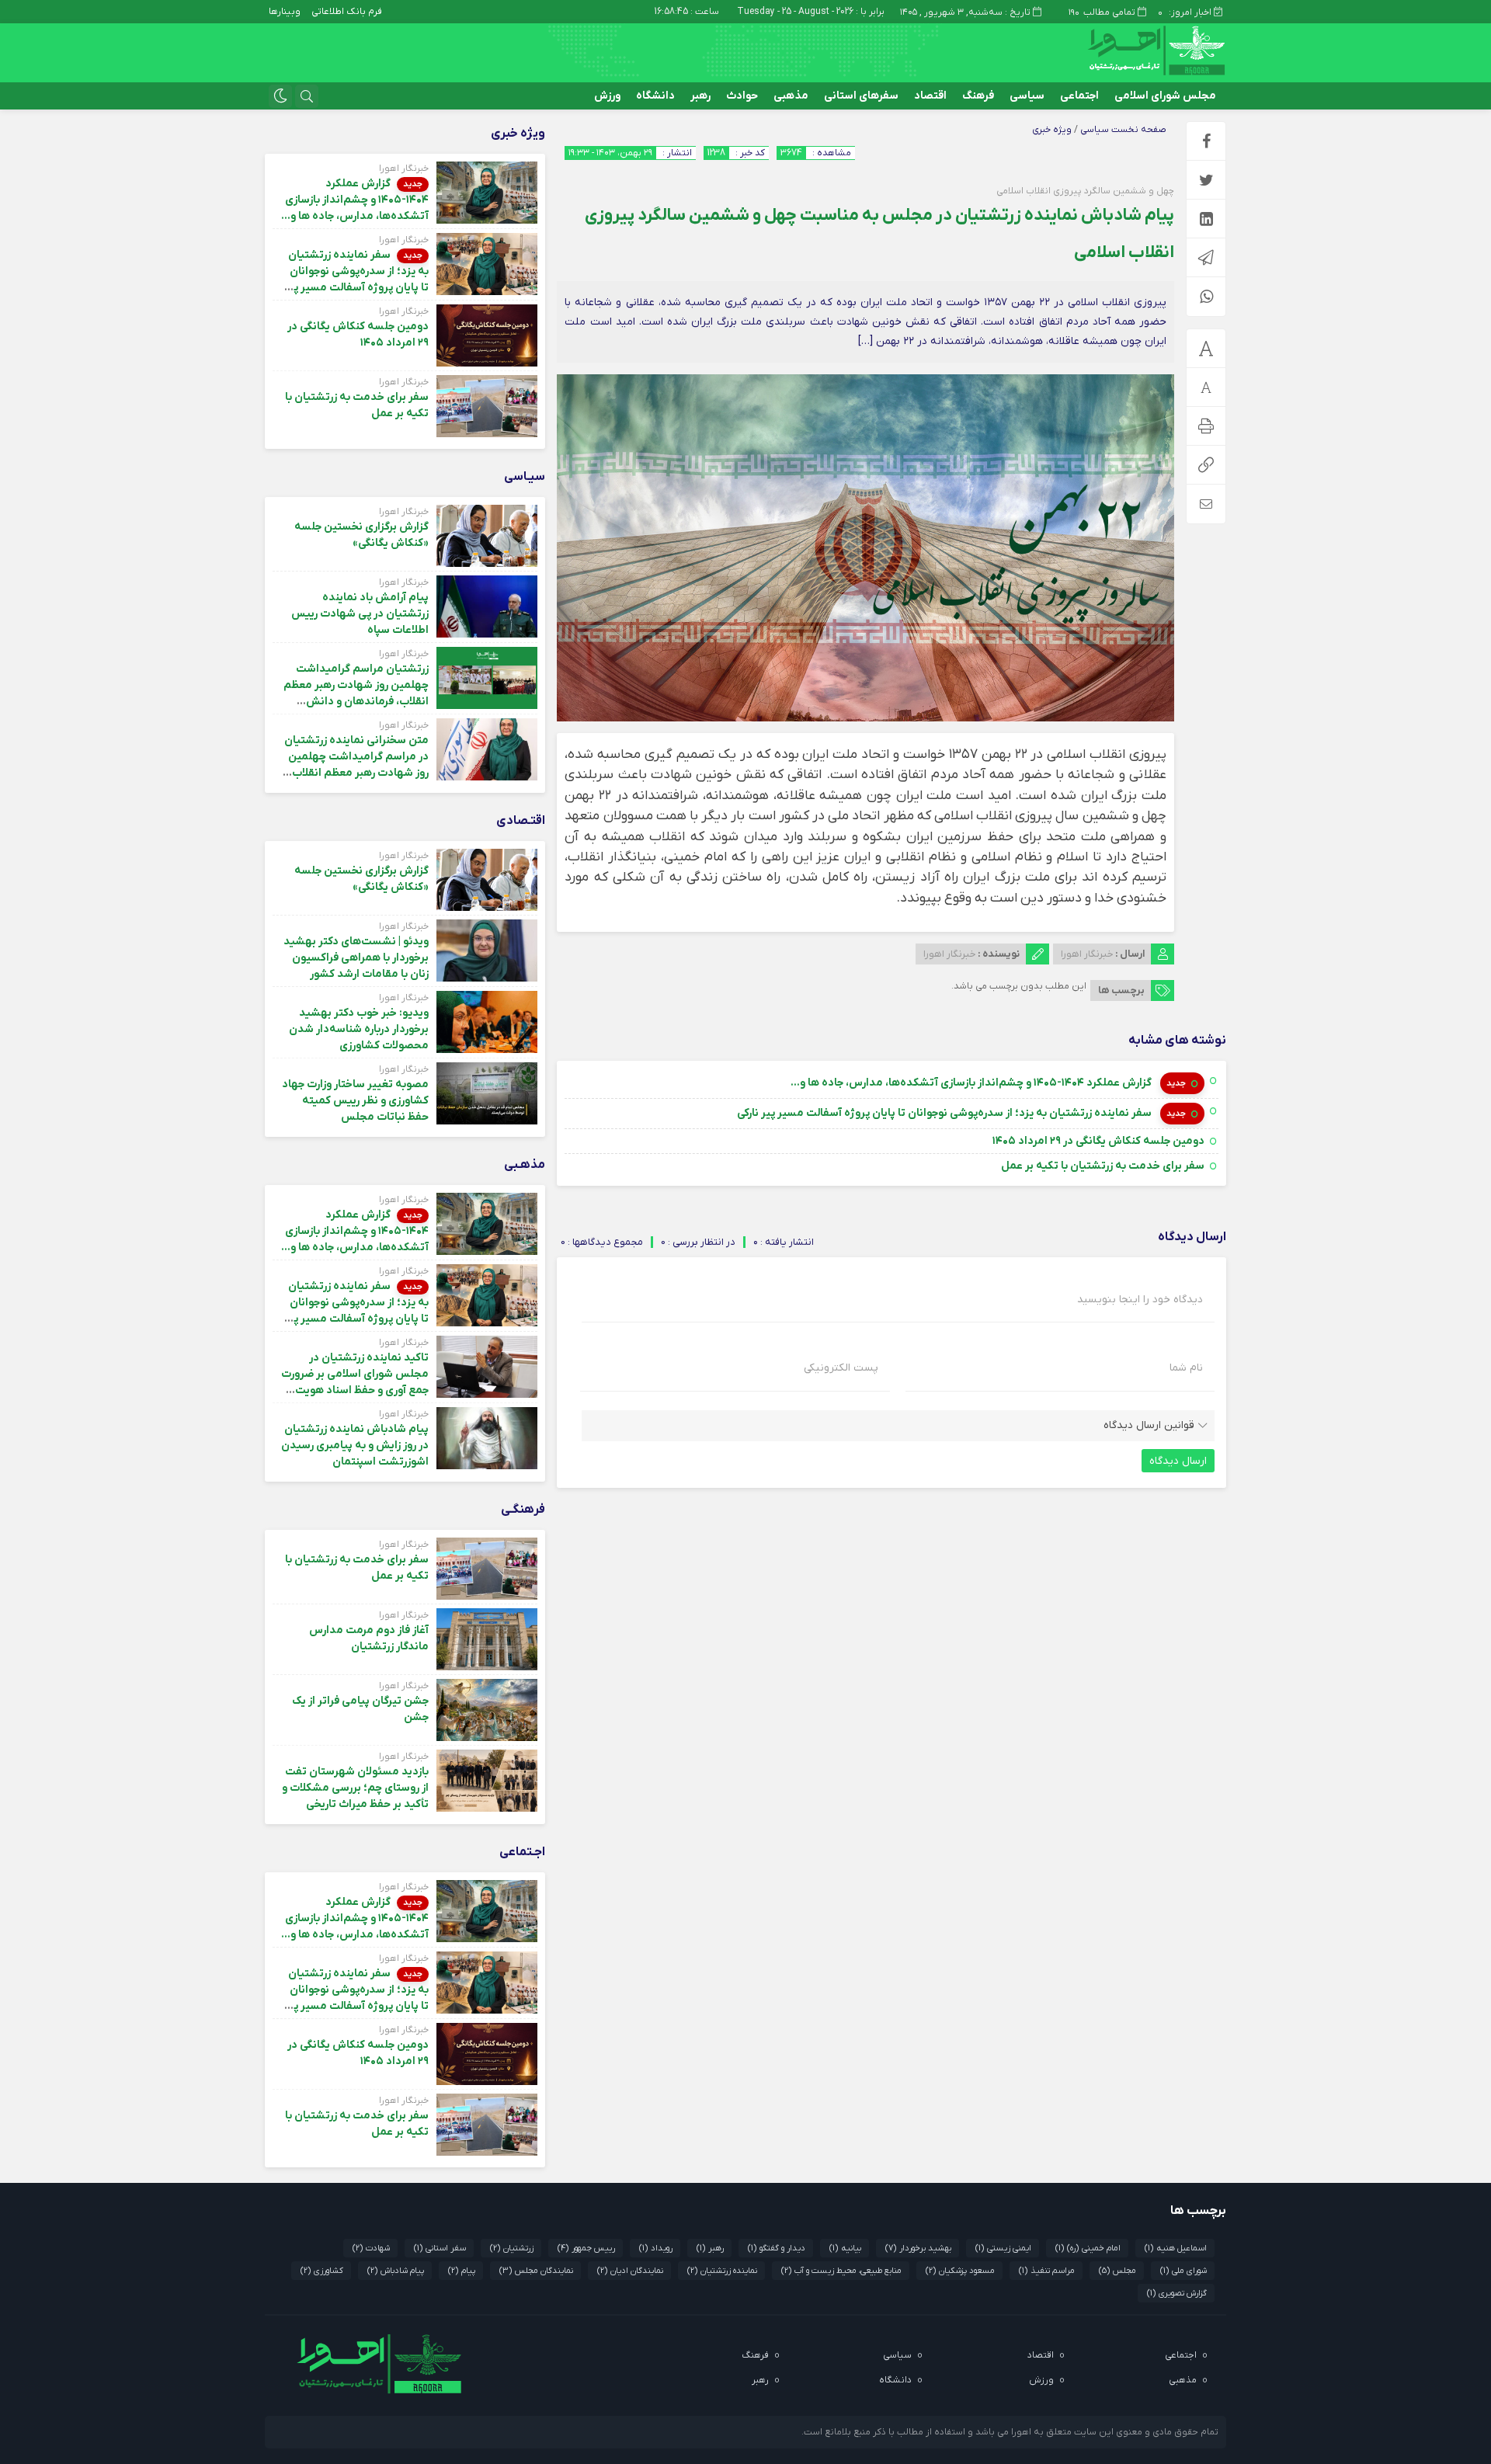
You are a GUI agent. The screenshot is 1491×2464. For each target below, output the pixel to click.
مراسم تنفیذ (1047, 2271)
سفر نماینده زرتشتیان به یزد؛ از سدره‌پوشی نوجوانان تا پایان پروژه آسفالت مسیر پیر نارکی (945, 1113)
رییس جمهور (586, 2248)
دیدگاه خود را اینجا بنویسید (1140, 1300)
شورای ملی (1183, 2271)
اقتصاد (930, 96)
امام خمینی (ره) (1088, 2248)
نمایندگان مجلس (536, 2271)
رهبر (700, 96)
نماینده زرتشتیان (722, 2271)
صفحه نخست (1138, 130)
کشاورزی (322, 2271)
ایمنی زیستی (1003, 2248)
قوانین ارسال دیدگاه (1149, 1425)
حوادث (742, 96)
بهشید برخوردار (918, 2248)
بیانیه (845, 2248)
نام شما (1186, 1368)
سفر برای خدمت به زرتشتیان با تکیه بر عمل (1103, 1166)
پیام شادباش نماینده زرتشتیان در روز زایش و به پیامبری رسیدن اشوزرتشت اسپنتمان (355, 1446)
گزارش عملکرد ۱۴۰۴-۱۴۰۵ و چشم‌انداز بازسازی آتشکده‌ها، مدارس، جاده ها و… (972, 1083)
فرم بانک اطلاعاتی (347, 12)
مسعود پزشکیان (960, 2271)
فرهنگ (978, 96)
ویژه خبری (1052, 130)
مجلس (1117, 2271)
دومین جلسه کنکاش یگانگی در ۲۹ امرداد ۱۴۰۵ (1098, 1141)
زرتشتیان (512, 2248)
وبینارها (285, 12)
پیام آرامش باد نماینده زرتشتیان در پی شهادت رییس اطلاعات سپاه (360, 614)
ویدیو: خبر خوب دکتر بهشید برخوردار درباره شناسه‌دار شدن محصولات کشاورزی (359, 1029)
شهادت (371, 2248)
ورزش (607, 96)
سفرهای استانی (861, 96)
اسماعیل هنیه (1176, 2248)
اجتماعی (1079, 96)
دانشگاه (655, 96)
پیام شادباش (396, 2271)
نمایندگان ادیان (630, 2271)
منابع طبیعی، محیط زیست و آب (841, 2271)
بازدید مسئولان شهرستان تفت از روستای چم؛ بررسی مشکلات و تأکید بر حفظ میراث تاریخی (355, 1788)
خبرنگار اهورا (1087, 954)
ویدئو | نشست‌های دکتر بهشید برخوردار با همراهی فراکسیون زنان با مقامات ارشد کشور (356, 958)
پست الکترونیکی (841, 1368)
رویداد (656, 2248)
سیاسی (1027, 96)
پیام (462, 2271)
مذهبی (791, 96)
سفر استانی (440, 2248)
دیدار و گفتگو (777, 2248)
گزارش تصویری (1177, 2293)
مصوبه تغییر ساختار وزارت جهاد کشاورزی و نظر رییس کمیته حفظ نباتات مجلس (355, 1101)
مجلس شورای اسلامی (1165, 96)
